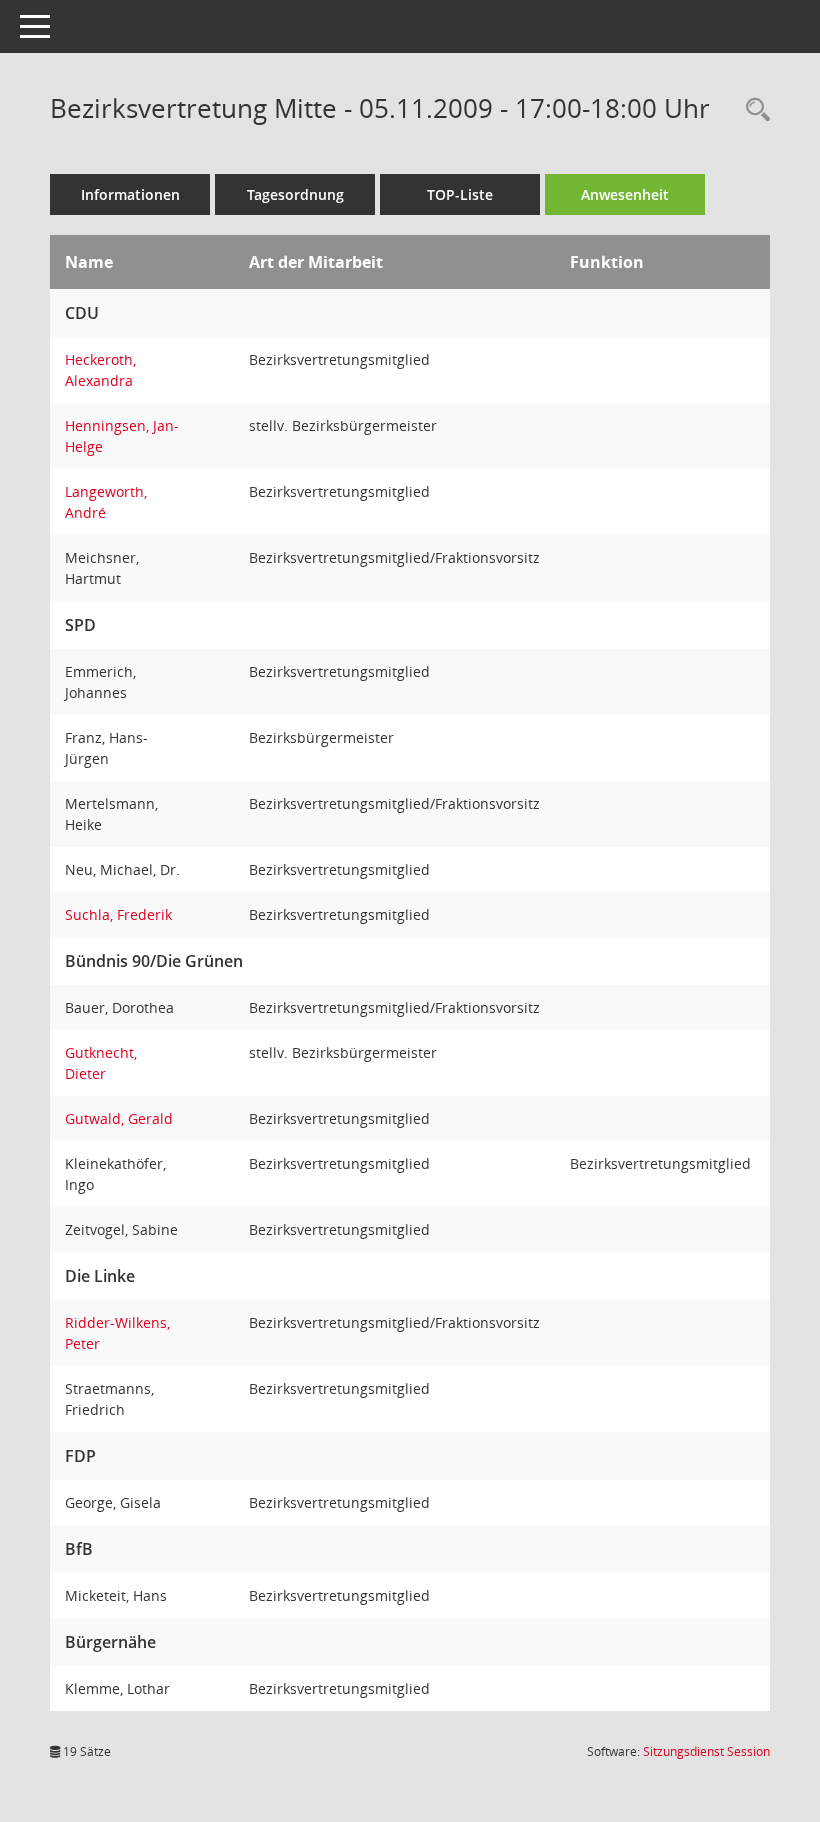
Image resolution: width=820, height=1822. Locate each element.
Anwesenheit (625, 194)
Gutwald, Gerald (119, 1118)
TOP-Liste (460, 194)
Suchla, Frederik (118, 914)
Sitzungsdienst (706, 1751)
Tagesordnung (295, 194)
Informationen (130, 194)
